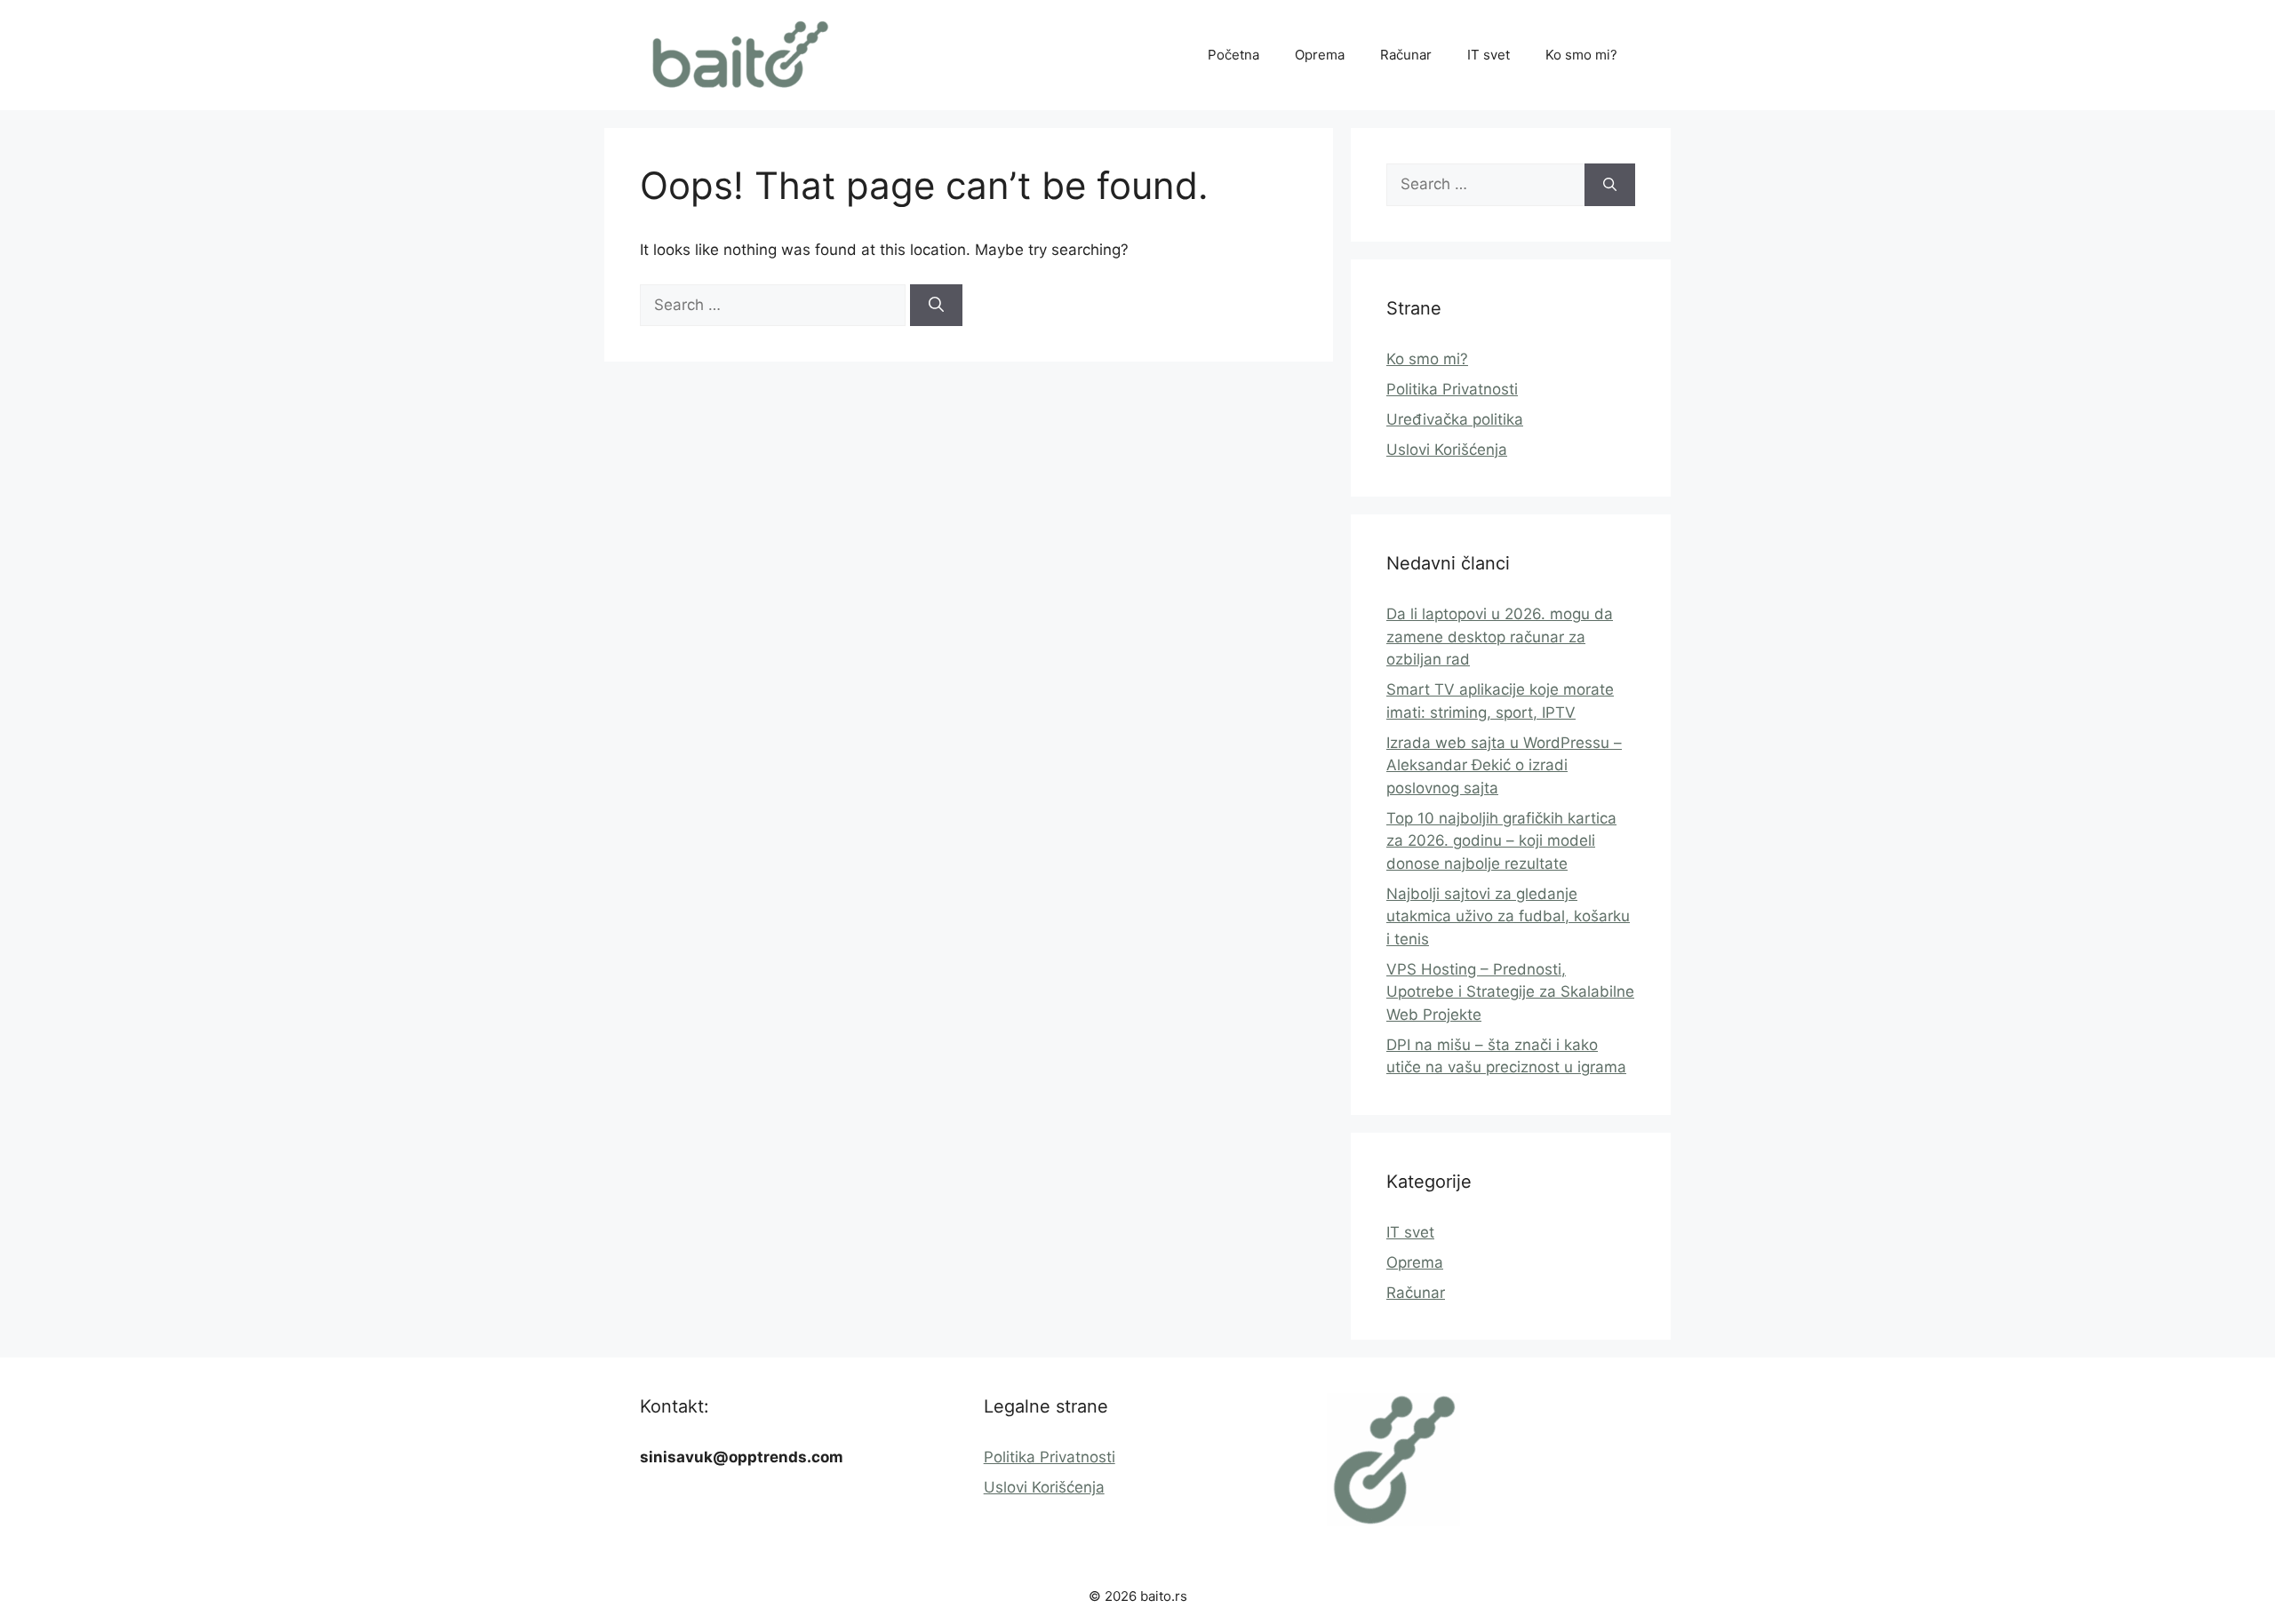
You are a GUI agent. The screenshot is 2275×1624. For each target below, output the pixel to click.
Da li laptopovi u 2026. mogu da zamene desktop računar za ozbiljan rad (1500, 637)
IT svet (1489, 55)
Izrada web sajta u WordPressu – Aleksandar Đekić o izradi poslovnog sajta (1504, 765)
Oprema (1320, 55)
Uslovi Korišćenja (1447, 450)
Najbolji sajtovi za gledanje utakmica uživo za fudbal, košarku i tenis (1508, 916)
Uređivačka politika (1455, 419)
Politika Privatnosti (1452, 389)
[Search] (936, 306)
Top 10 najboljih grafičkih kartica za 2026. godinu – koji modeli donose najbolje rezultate (1501, 841)
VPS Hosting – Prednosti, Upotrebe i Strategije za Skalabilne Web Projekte (1510, 992)
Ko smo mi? (1581, 55)
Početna (1233, 55)
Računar (1406, 55)
